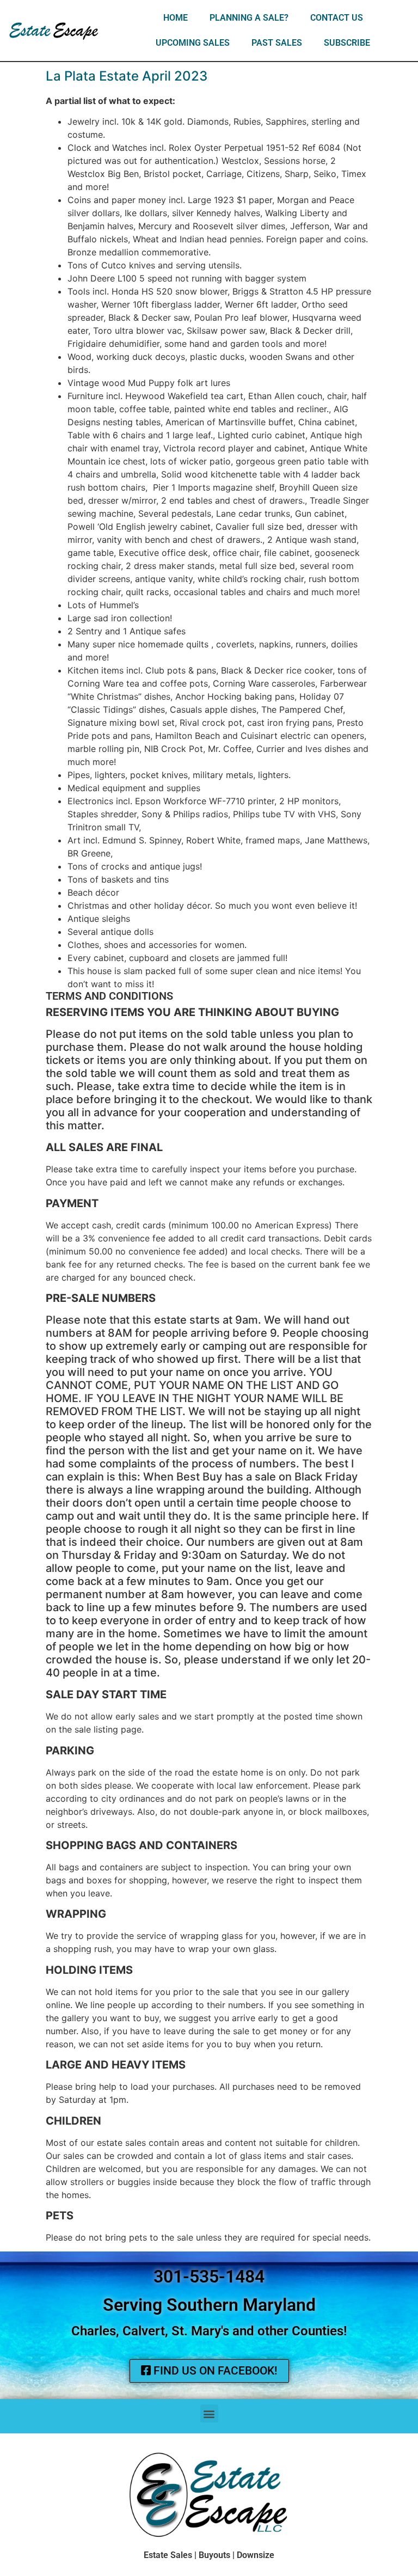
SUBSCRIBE (347, 43)
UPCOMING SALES (193, 43)
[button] (209, 2413)
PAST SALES (277, 43)
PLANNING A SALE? (249, 18)
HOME (176, 18)
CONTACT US (337, 18)
